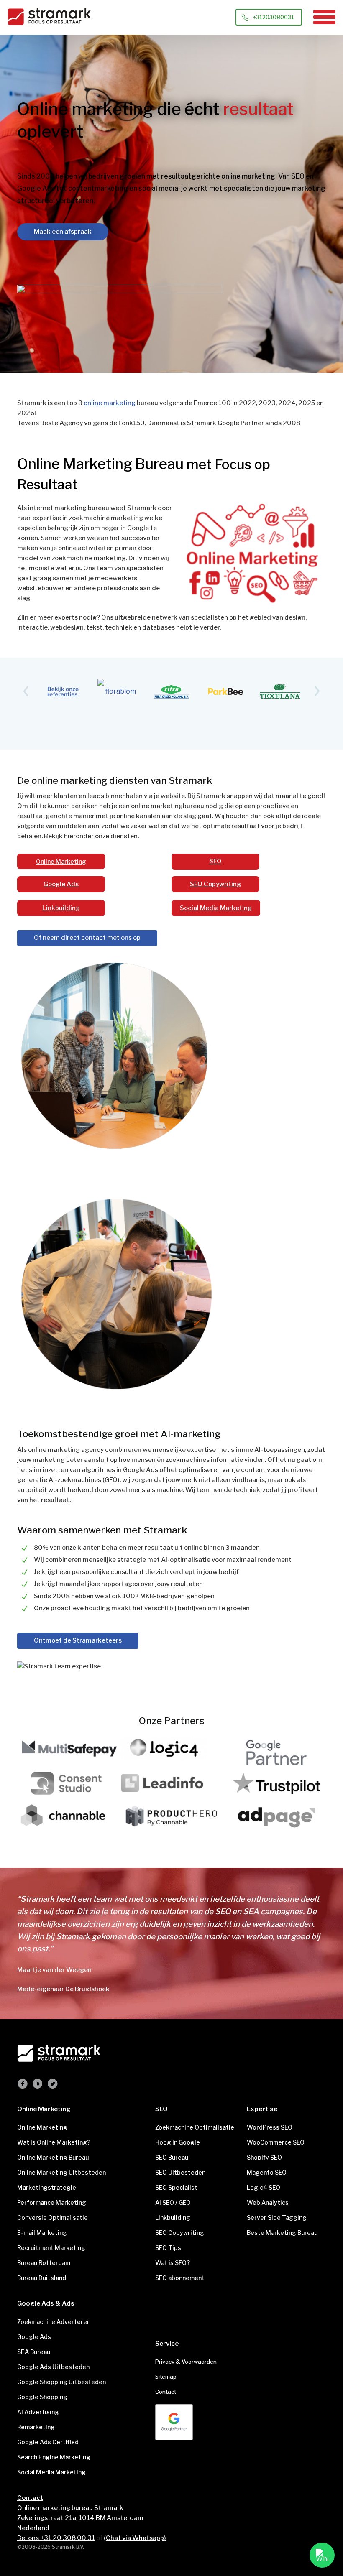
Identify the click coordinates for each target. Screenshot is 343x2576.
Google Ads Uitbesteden (53, 2367)
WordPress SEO (270, 2127)
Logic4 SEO (264, 2187)
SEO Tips (168, 2248)
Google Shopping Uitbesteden (61, 2382)
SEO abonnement (180, 2278)
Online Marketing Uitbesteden (61, 2172)
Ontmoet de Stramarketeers (78, 1640)
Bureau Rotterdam (44, 2263)
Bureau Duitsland (42, 2278)
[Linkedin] (38, 2085)
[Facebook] (23, 2085)
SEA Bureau (34, 2352)
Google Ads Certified (48, 2442)
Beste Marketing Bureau (282, 2233)
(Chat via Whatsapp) (135, 2538)
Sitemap (166, 2377)
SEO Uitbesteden (180, 2172)
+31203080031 (274, 17)
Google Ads (61, 884)
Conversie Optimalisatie (52, 2218)
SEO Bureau (172, 2157)
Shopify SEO (264, 2157)
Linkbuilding (61, 908)
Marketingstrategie (47, 2187)
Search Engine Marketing (54, 2457)
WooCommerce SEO (276, 2142)
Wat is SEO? (173, 2263)
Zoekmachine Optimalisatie (195, 2127)
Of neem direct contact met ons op (87, 938)
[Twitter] (53, 2085)
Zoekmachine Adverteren (54, 2322)
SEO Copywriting (215, 884)
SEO (215, 861)
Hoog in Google (178, 2142)
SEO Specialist (176, 2187)
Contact (166, 2392)
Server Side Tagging (277, 2218)
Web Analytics (268, 2202)
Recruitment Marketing (51, 2248)
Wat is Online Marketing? (54, 2142)
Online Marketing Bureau (53, 2157)
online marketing (110, 403)
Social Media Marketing (216, 908)
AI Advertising (38, 2412)
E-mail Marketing (42, 2233)
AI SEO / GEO (173, 2202)
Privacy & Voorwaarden (186, 2362)
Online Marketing (61, 861)
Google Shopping (42, 2397)
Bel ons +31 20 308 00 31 (56, 2538)
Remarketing (36, 2427)
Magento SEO (267, 2172)
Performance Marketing (52, 2202)
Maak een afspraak (63, 232)
